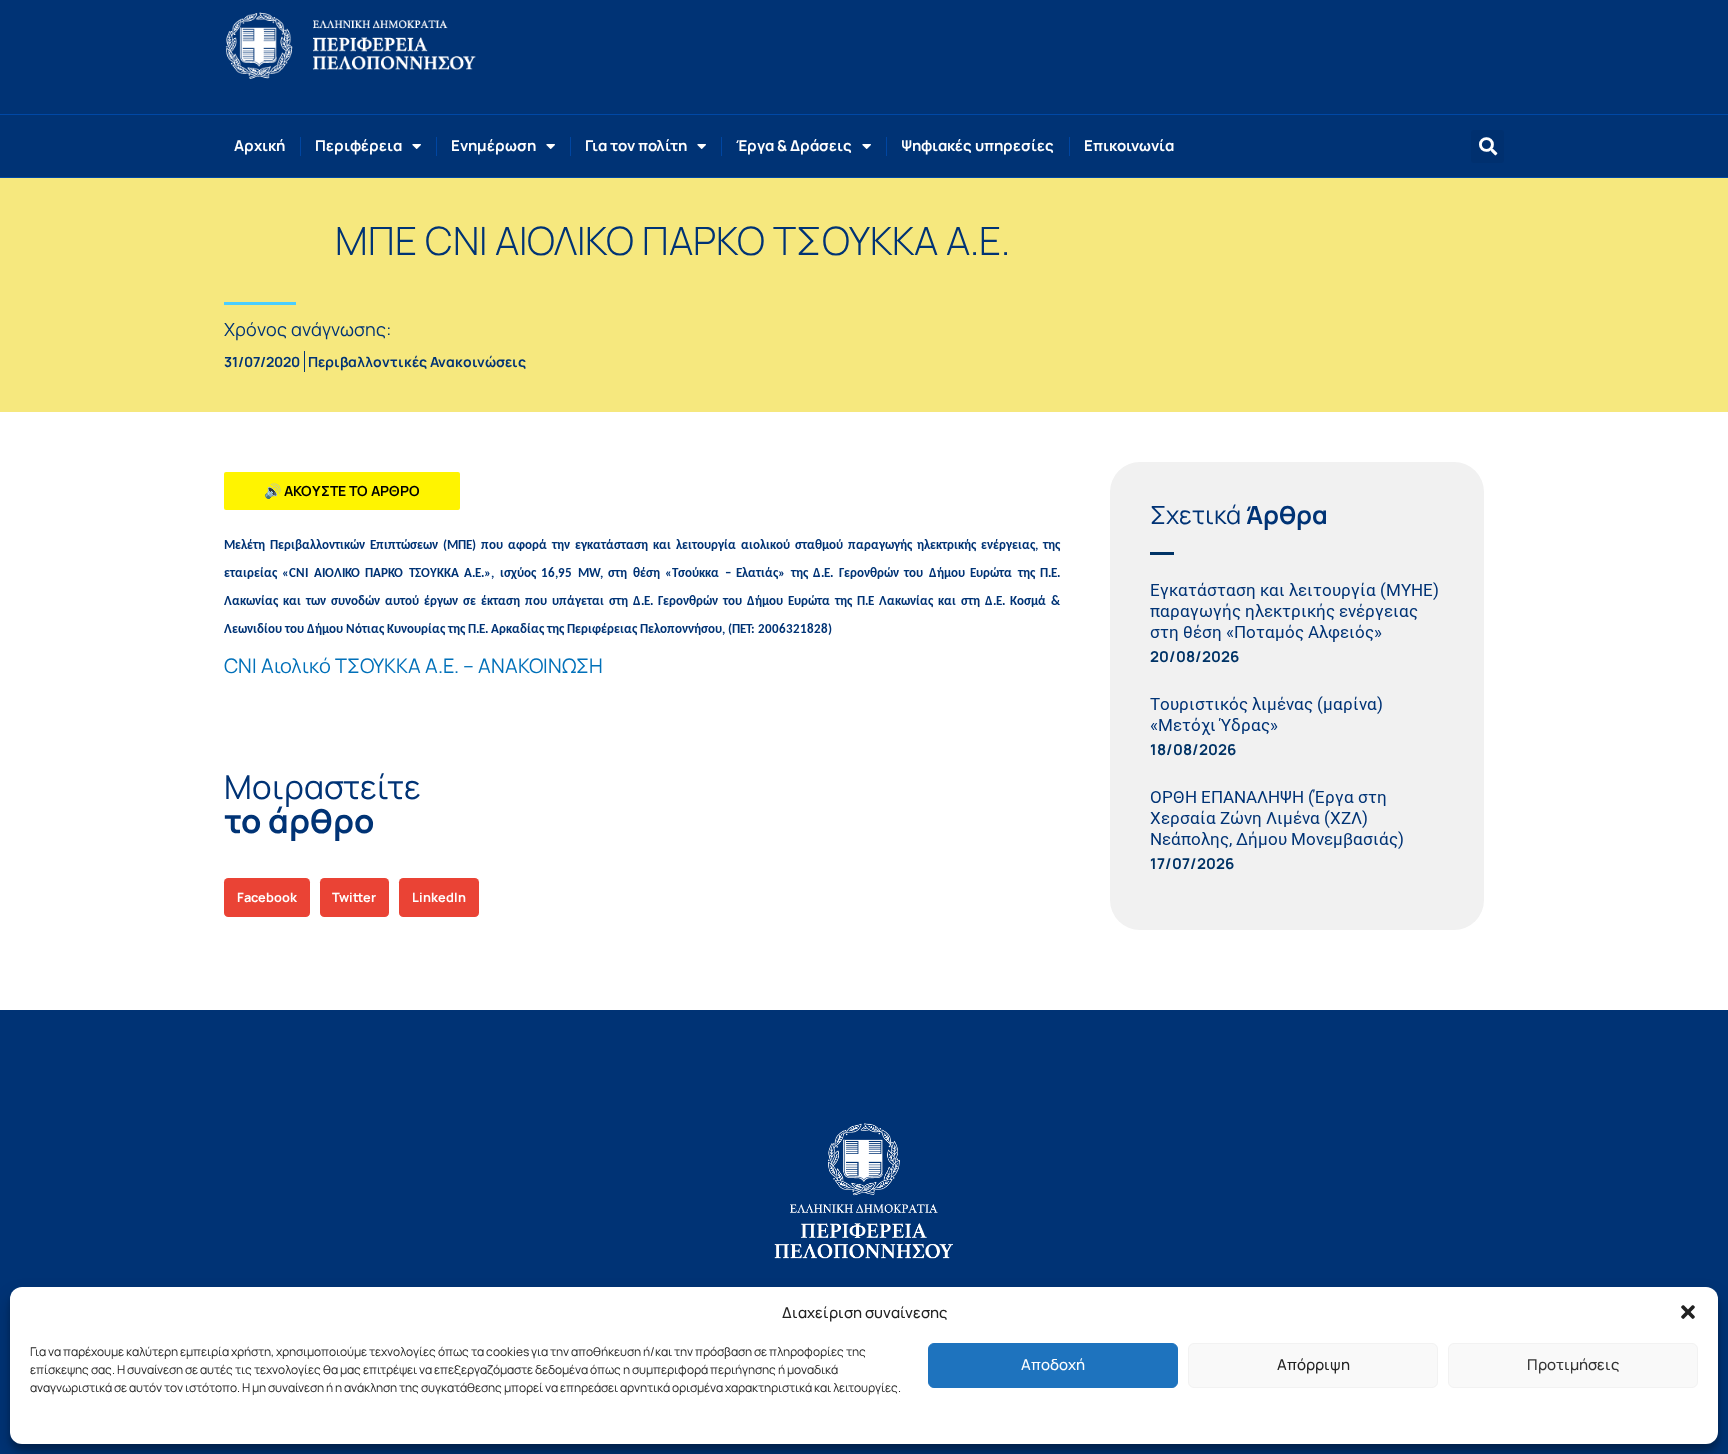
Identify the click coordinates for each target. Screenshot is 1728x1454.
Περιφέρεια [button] (358, 145)
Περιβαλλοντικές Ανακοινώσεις (417, 361)
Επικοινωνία (1129, 145)
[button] (1688, 1312)
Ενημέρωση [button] (493, 145)
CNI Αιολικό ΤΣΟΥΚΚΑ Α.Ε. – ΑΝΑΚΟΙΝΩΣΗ (413, 665)
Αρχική (259, 145)
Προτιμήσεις (1573, 1364)
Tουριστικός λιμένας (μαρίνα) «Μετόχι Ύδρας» (1266, 714)
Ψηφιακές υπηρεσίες (977, 145)
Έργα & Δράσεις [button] (794, 145)
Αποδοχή (1053, 1364)
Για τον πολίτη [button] (636, 145)
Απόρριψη (1313, 1364)
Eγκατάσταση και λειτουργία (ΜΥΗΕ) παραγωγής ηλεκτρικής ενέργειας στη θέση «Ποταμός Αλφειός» (1294, 611)
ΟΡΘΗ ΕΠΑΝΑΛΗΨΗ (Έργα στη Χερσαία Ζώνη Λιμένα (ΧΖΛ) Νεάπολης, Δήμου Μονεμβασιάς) (1277, 818)
